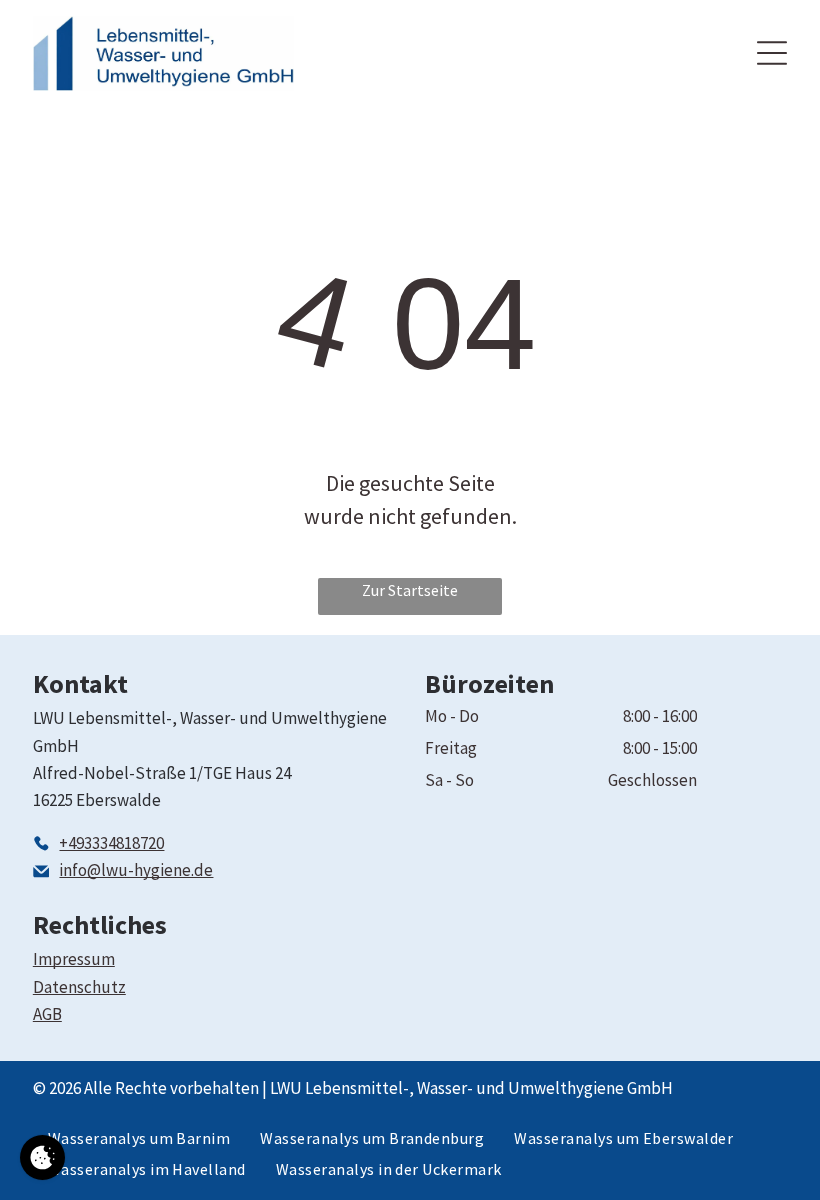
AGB (47, 1014)
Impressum (74, 959)
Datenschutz (79, 987)
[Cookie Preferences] (42, 1157)
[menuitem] (139, 1138)
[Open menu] (772, 53)
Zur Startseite (410, 590)
